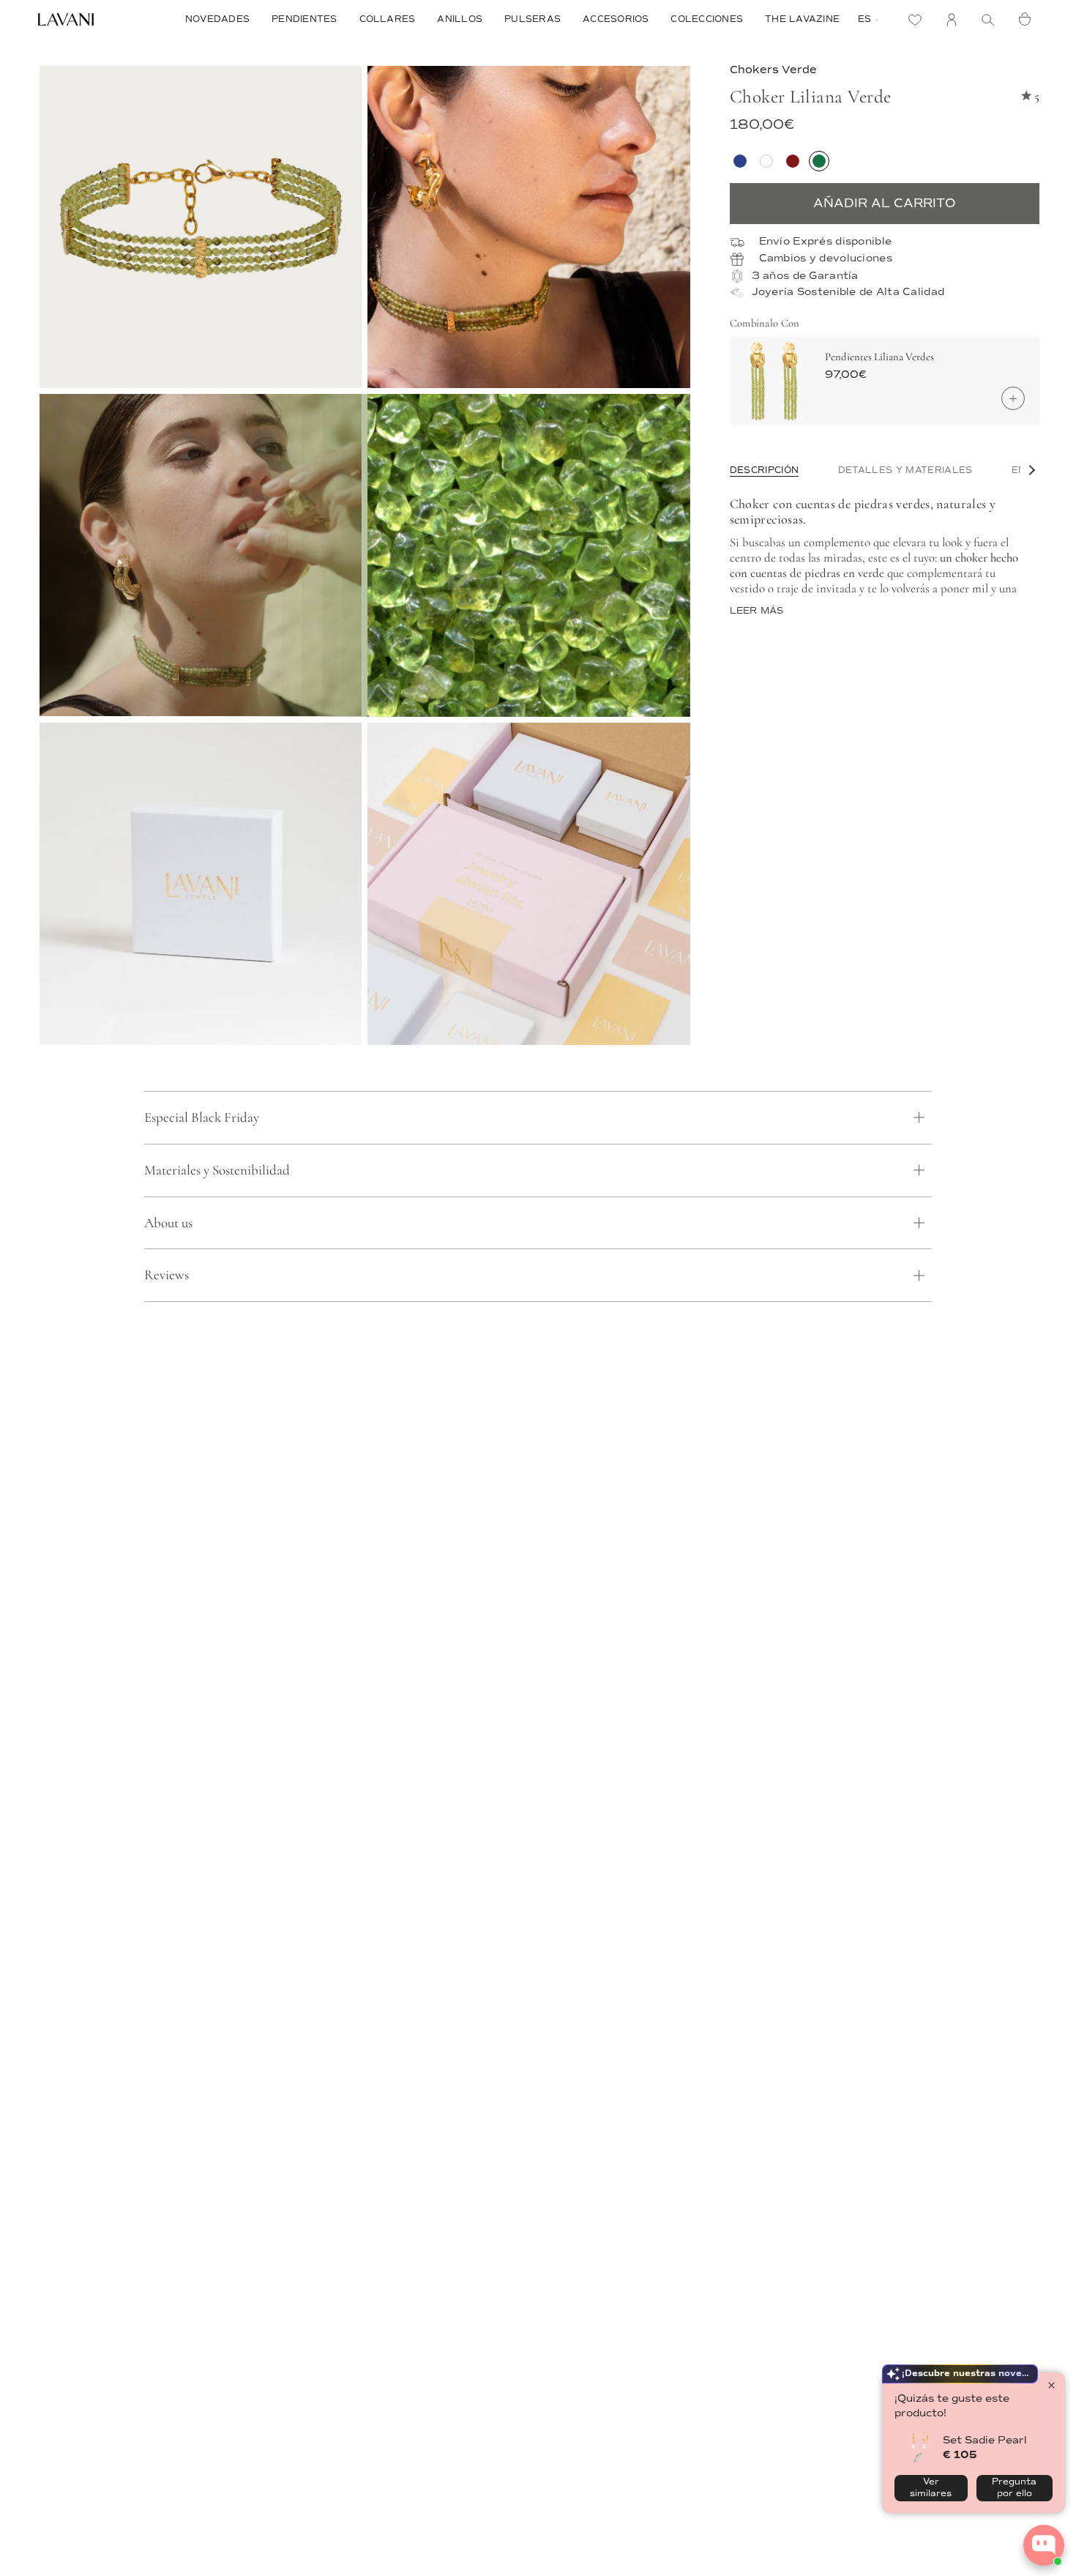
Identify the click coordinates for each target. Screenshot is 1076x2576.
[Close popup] (1051, 2385)
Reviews (167, 1274)
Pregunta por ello (1014, 2488)
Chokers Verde (773, 70)
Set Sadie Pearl (985, 2440)
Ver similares (931, 2488)
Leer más (757, 611)
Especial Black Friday (202, 1117)
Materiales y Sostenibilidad (217, 1170)
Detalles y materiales (905, 470)
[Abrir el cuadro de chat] (1044, 2545)
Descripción (765, 470)
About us (168, 1222)
